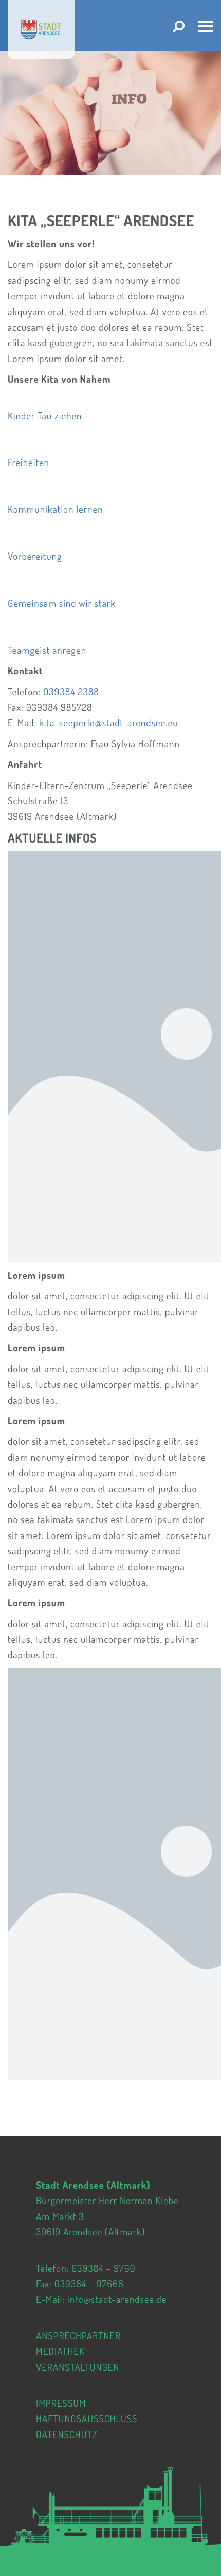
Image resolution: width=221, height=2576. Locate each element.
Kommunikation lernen (56, 509)
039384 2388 (71, 692)
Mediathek (60, 2351)
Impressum (61, 2403)
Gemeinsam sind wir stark (62, 603)
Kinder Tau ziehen (45, 415)
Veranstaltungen (78, 2366)
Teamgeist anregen (47, 650)
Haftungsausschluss (87, 2418)
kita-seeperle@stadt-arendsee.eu (109, 722)
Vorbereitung (35, 556)
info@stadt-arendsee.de (117, 2299)
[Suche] (179, 26)
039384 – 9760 (103, 2268)
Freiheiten (29, 462)
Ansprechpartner (78, 2336)
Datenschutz (67, 2434)
